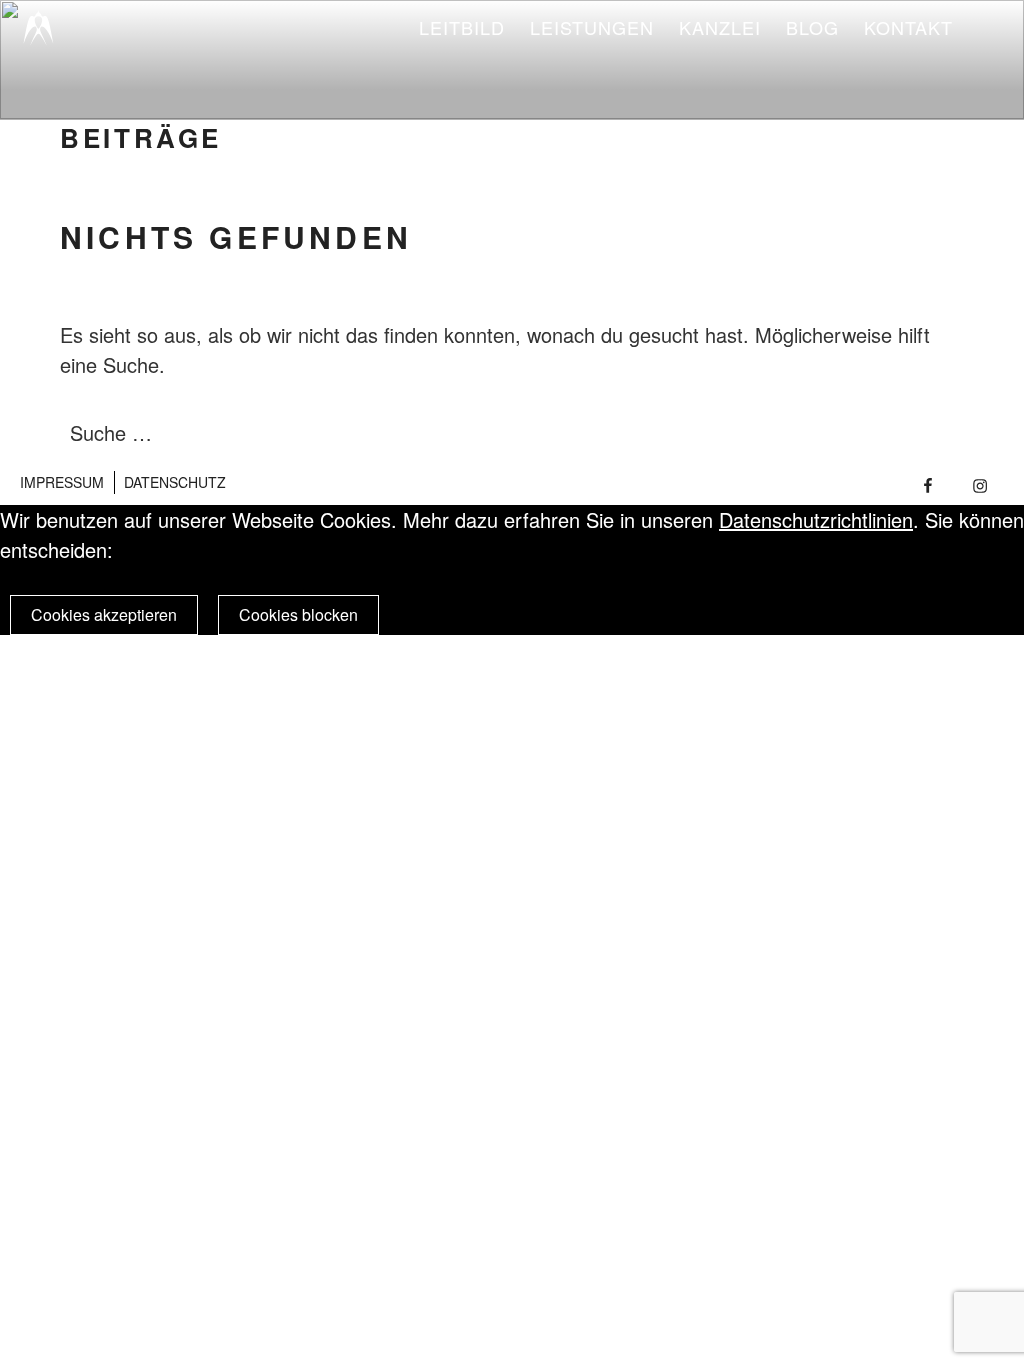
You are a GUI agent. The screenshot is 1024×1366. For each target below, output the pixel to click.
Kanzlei (720, 27)
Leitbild (462, 27)
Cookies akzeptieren (104, 614)
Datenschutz (175, 482)
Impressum (62, 482)
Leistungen (592, 27)
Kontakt (908, 27)
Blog (812, 27)
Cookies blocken (298, 614)
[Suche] (906, 433)
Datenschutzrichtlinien (816, 519)
